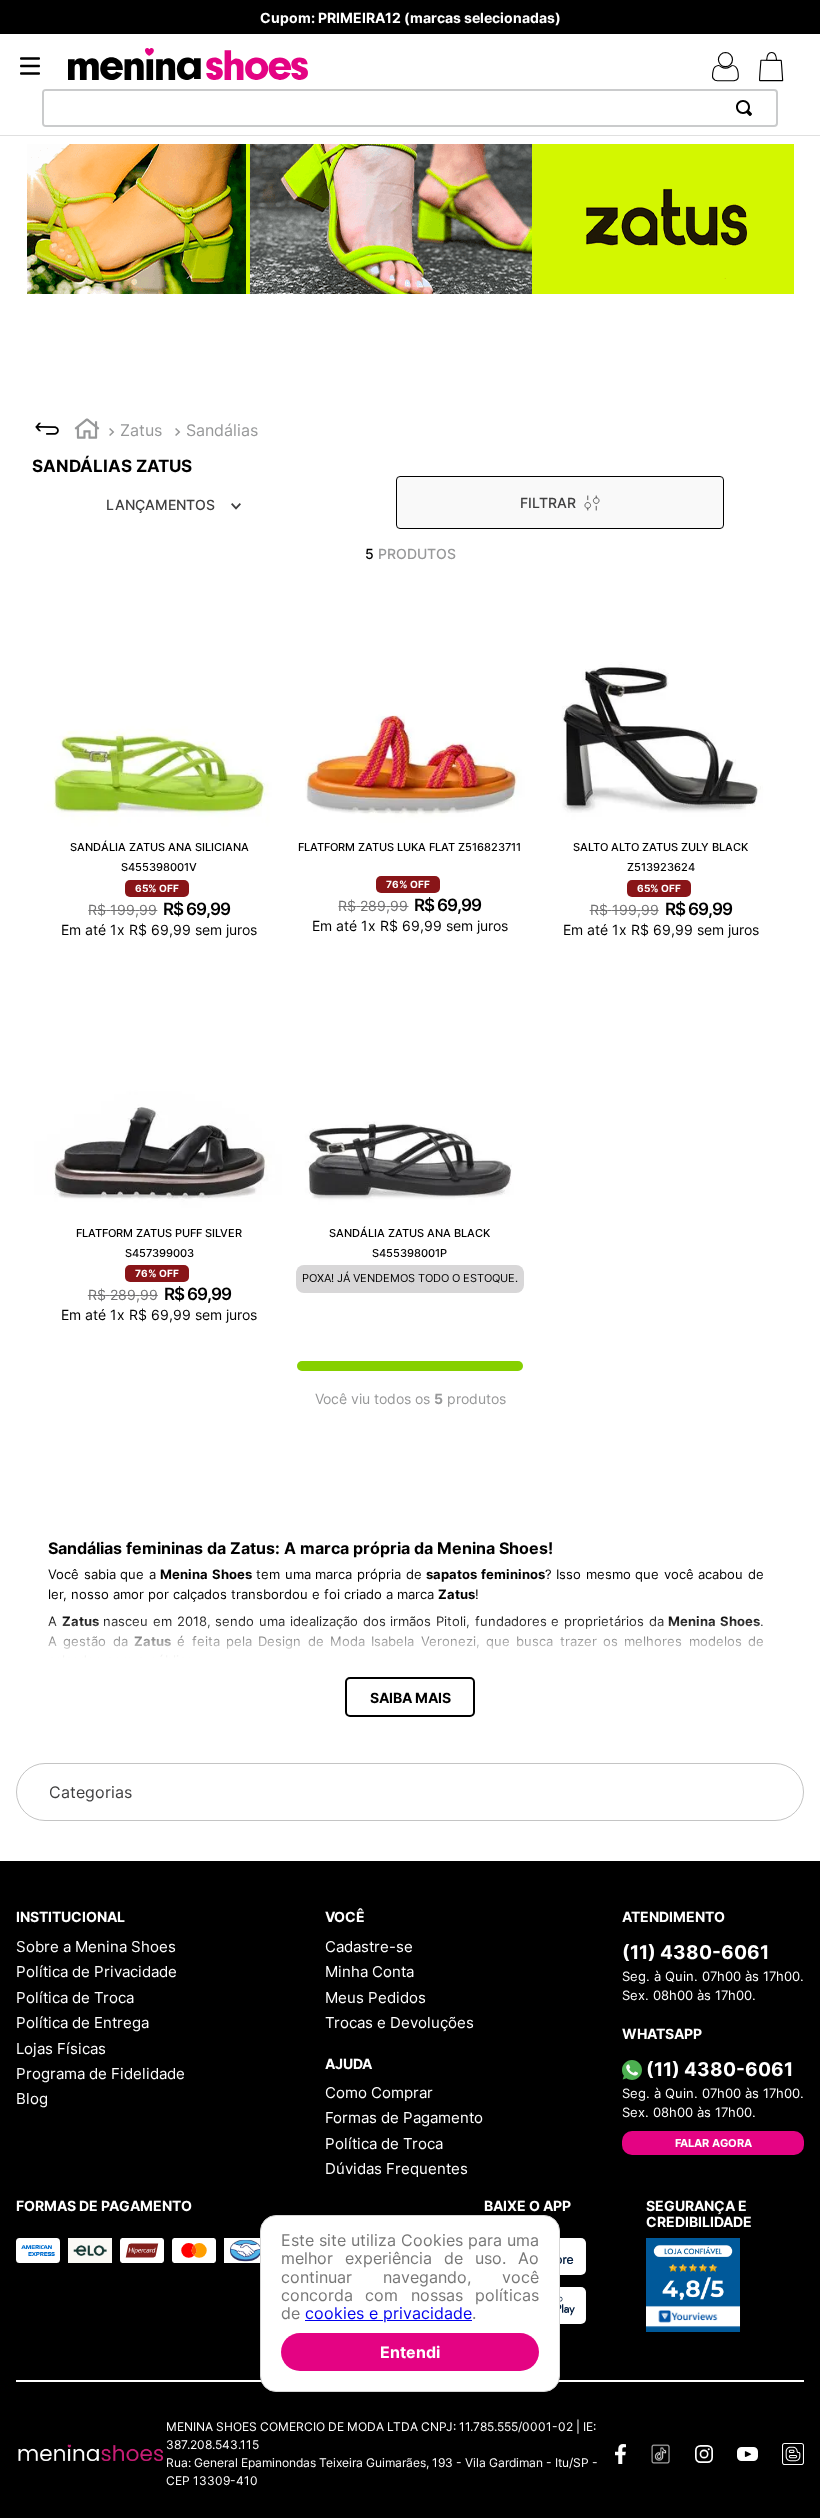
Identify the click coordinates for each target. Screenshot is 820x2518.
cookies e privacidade (388, 2313)
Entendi (410, 2352)
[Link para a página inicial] (87, 431)
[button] (410, 1697)
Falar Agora (518, 2143)
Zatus (141, 430)
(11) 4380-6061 (501, 1953)
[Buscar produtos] (748, 108)
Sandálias (222, 430)
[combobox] (410, 108)
